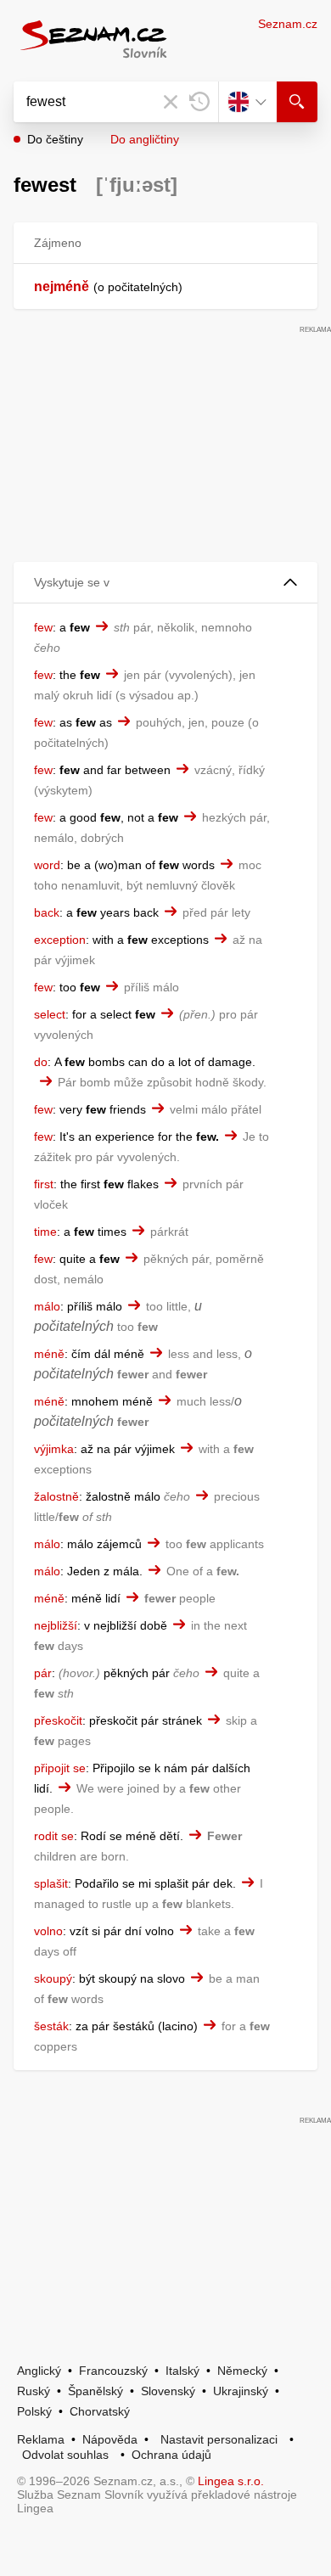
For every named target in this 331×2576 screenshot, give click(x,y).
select (50, 1014)
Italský (182, 2371)
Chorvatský (100, 2411)
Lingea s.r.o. (231, 2481)
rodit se (54, 1836)
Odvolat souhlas (65, 2455)
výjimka (54, 1449)
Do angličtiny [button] (145, 139)
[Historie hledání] (199, 102)
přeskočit (58, 1720)
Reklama (41, 2439)
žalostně (56, 1496)
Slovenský (168, 2391)
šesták (51, 2026)
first (44, 1184)
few (43, 627)
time (45, 1232)
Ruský (34, 2391)
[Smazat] (171, 102)
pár (43, 1673)
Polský (34, 2411)
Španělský (95, 2391)
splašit (51, 1883)
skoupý (53, 1978)
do (41, 1062)
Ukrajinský (241, 2391)
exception (60, 940)
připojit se (60, 1768)
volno (48, 1931)
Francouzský (113, 2371)
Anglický (39, 2371)
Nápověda (110, 2439)
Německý (242, 2371)
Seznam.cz (288, 24)
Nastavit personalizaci (219, 2439)
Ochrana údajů (171, 2455)
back (47, 912)
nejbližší (56, 1625)
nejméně (62, 286)
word (47, 865)
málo (47, 1306)
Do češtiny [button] (55, 139)
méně (49, 1354)
